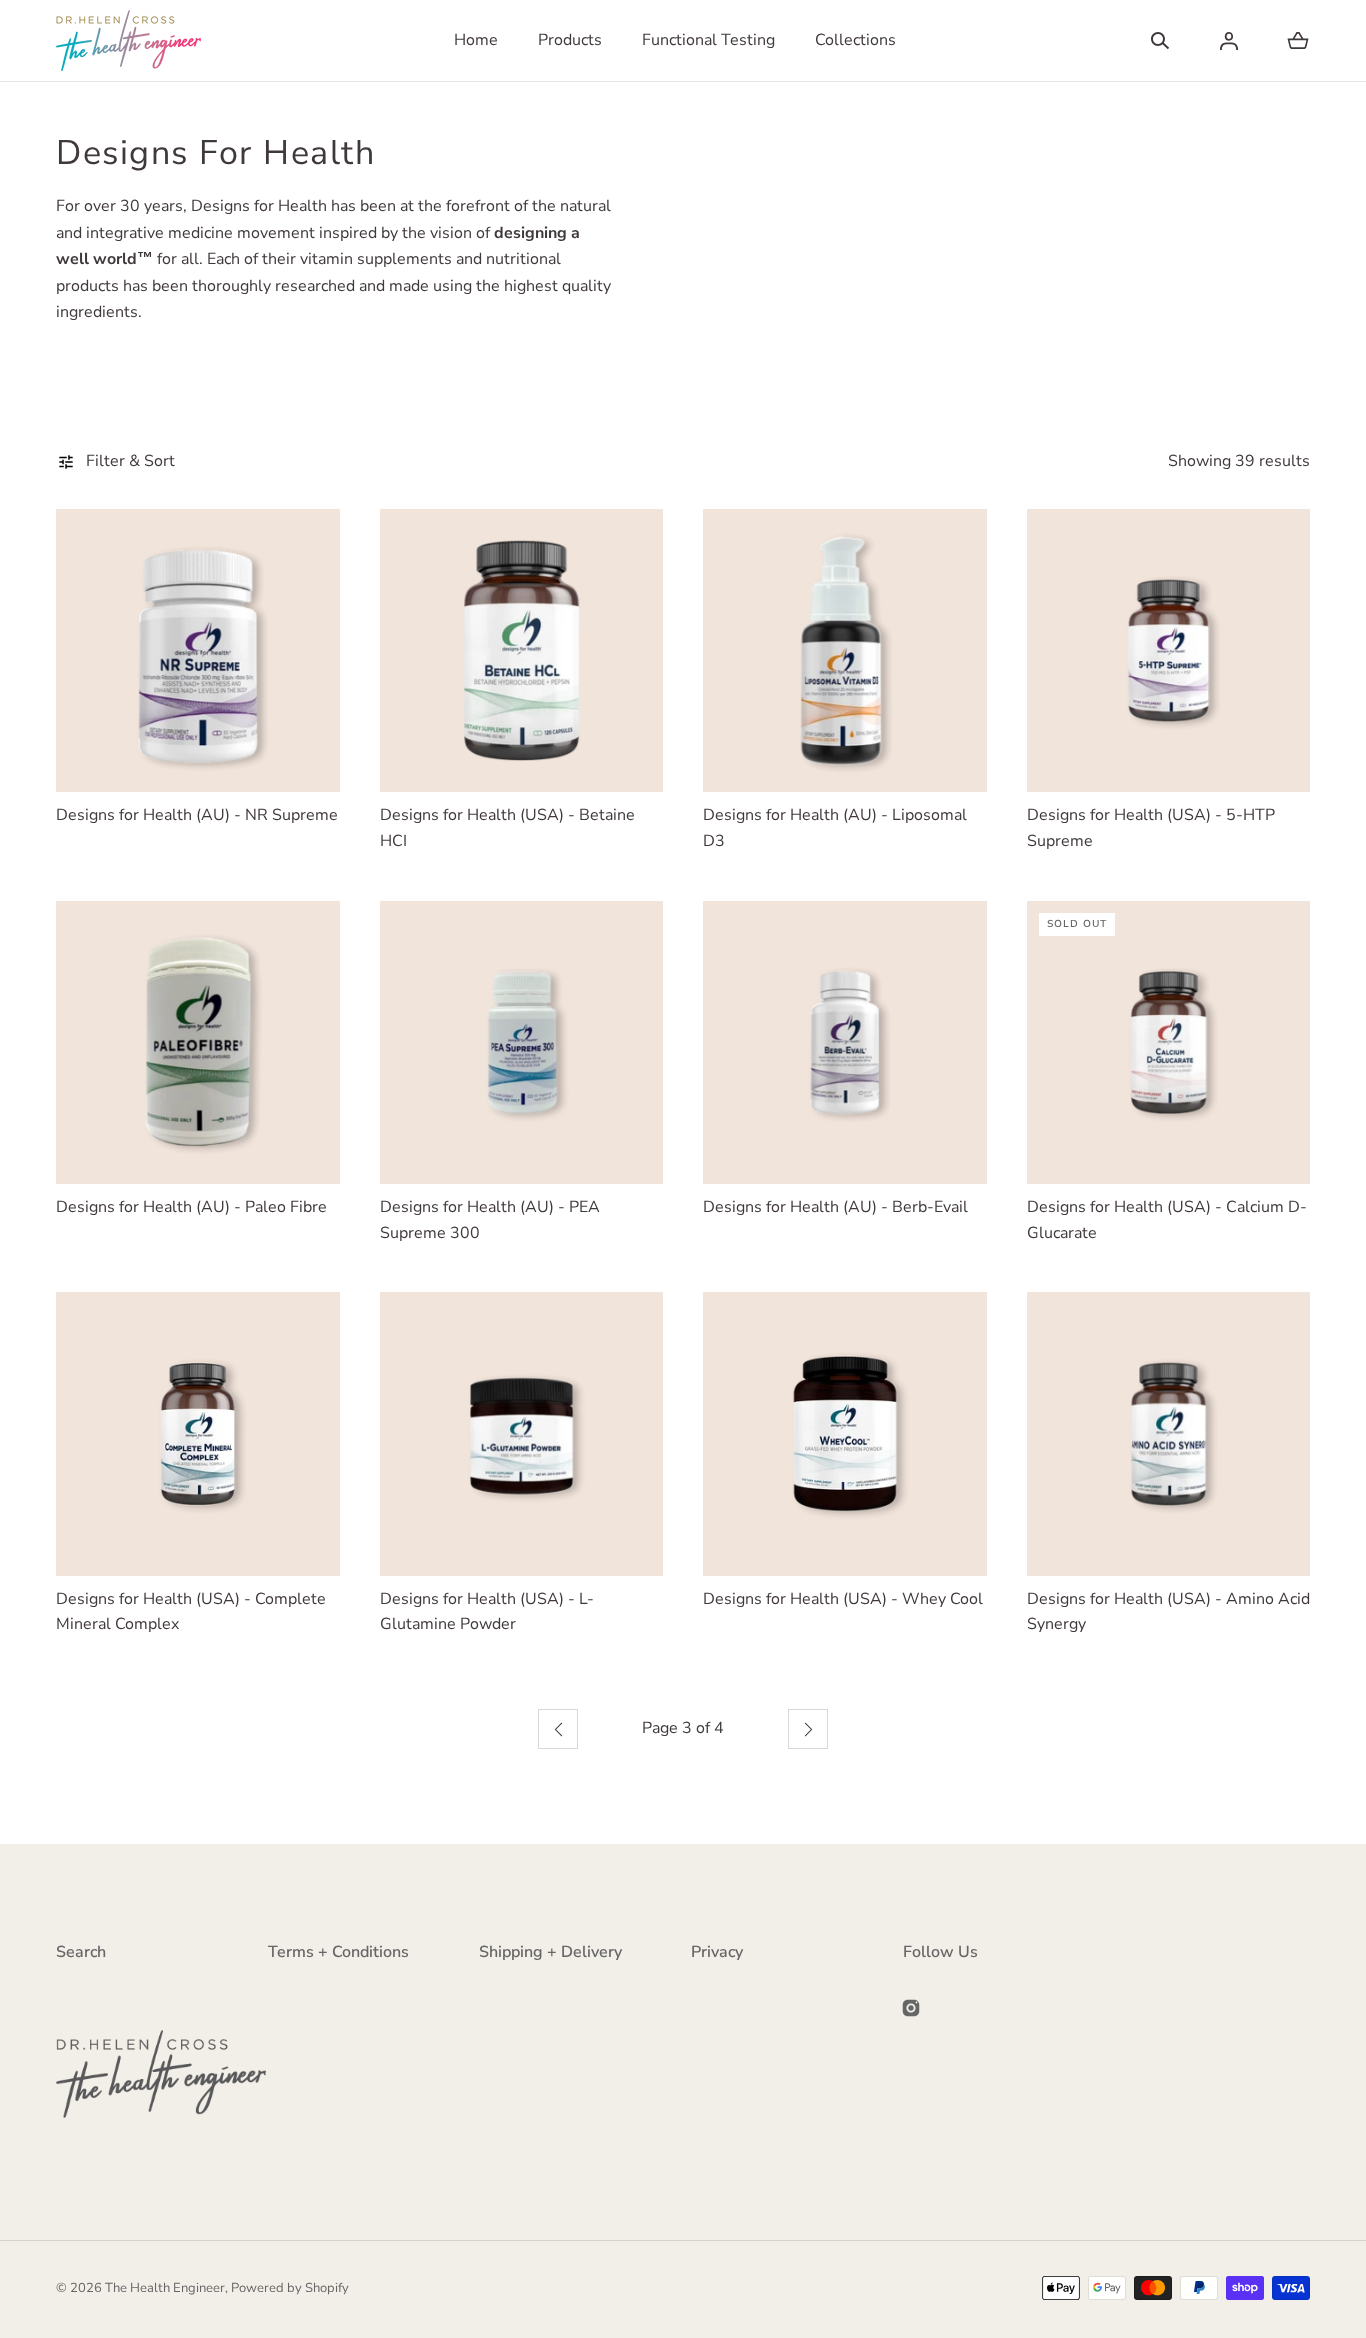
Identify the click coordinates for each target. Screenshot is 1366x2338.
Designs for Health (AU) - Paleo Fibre (191, 1207)
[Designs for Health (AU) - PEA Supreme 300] (522, 1043)
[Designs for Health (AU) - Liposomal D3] (845, 651)
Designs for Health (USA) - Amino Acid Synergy (1168, 1612)
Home (476, 40)
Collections (855, 40)
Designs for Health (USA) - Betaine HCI (507, 828)
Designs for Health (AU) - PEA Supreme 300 (490, 1220)
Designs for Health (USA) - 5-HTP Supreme (1151, 828)
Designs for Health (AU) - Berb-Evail (835, 1207)
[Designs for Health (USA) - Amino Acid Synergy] (1169, 1434)
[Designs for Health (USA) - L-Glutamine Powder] (522, 1434)
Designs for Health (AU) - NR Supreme (197, 815)
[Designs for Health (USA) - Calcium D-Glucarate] (1169, 1043)
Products (570, 40)
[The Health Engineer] (128, 40)
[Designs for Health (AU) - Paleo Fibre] (198, 1043)
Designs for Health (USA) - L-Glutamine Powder (487, 1612)
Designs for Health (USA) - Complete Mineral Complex (191, 1612)
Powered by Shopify (290, 2288)
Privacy (717, 1952)
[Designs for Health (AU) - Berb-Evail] (845, 1043)
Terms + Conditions (338, 1952)
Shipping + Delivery (550, 1952)
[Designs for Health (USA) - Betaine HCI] (522, 651)
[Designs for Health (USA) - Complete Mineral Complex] (198, 1434)
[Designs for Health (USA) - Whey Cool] (845, 1434)
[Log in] (1229, 41)
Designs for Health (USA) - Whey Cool (843, 1599)
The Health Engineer (165, 2288)
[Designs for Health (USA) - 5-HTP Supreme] (1169, 651)
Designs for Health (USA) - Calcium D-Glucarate (1167, 1220)
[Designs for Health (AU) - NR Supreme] (198, 651)
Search (81, 1952)
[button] (1160, 41)
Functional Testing (708, 40)
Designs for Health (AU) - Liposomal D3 (835, 828)
